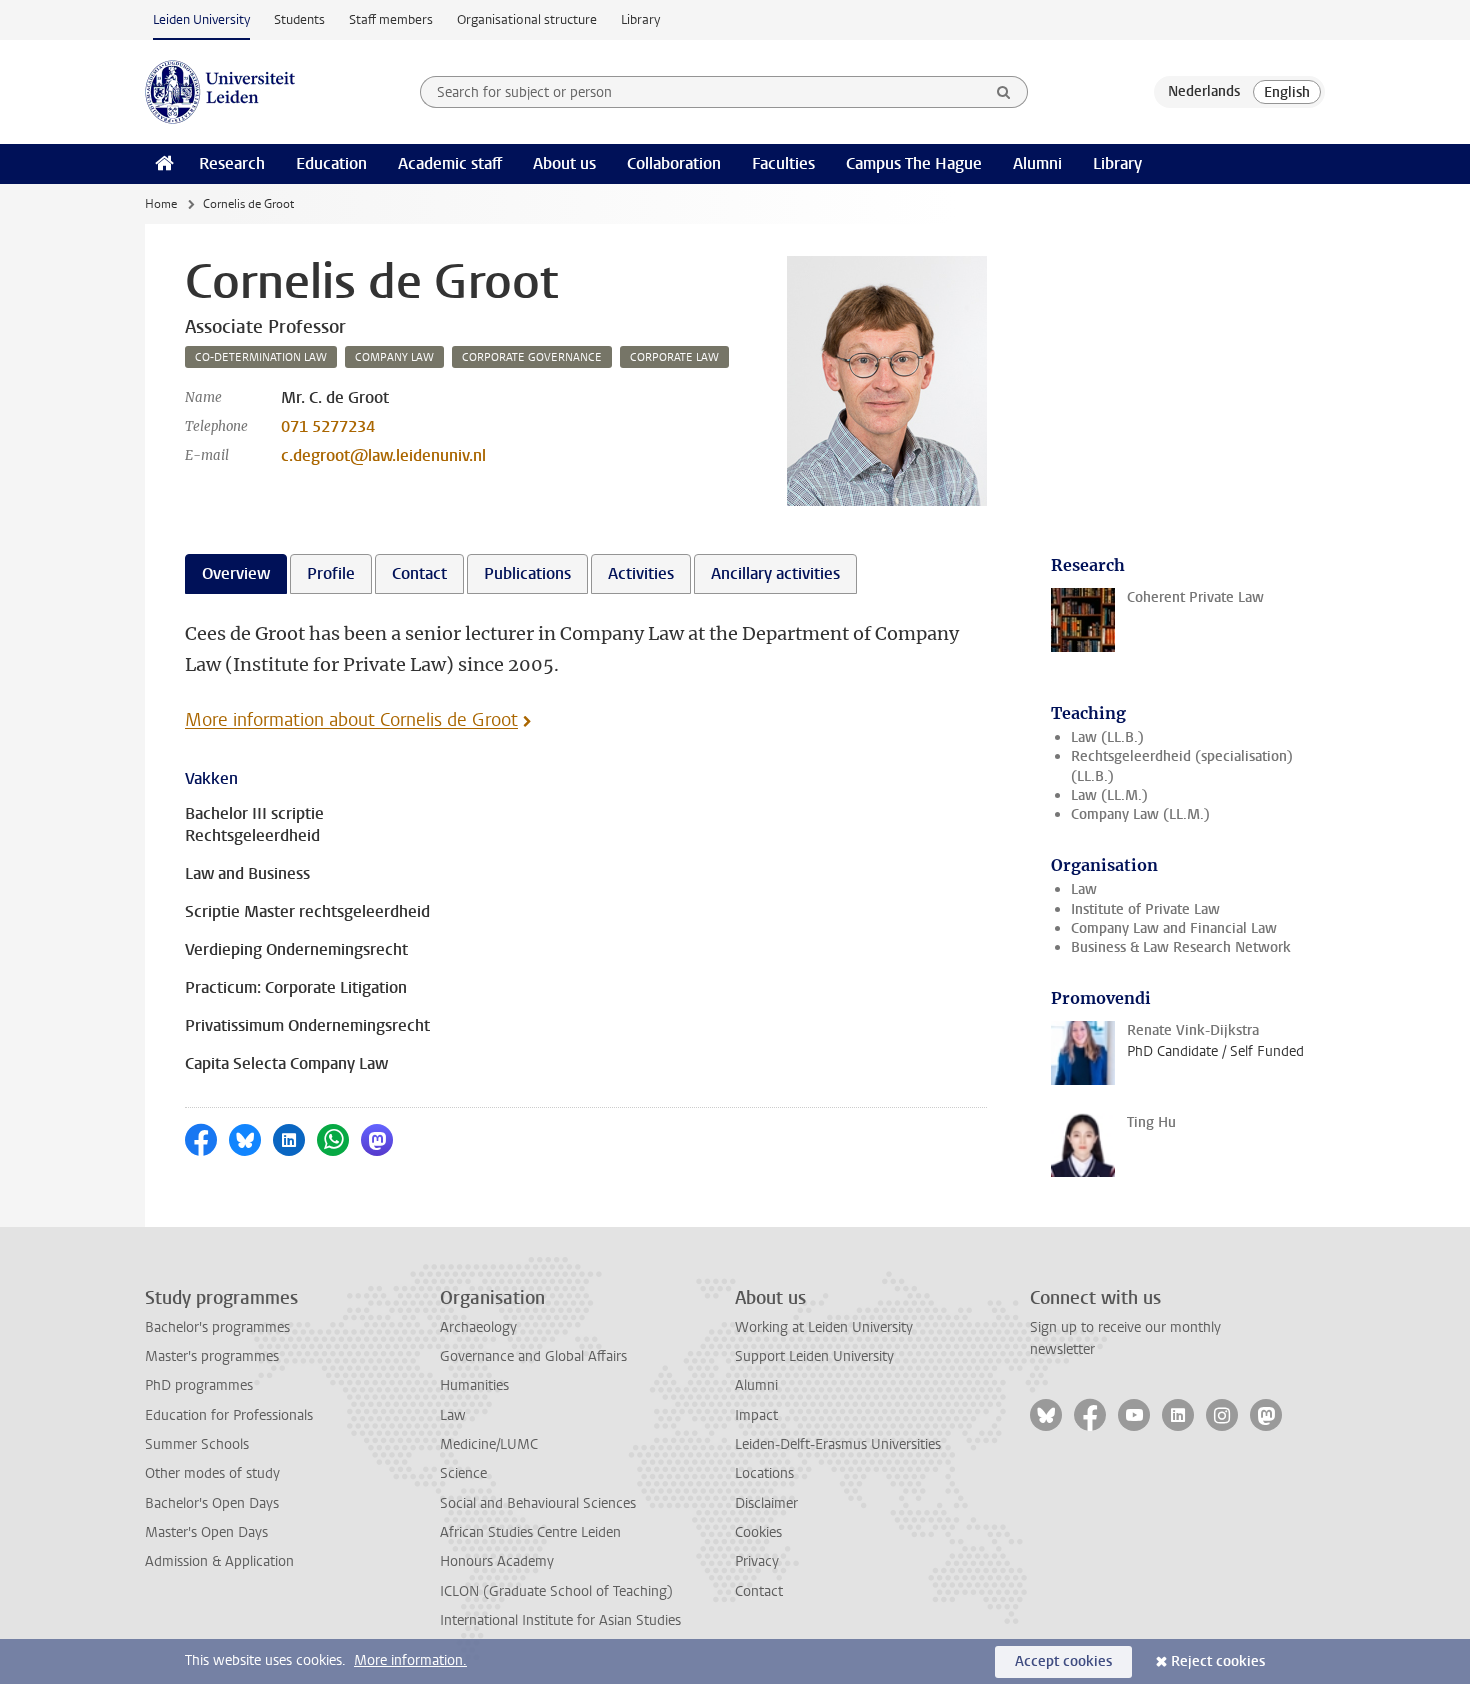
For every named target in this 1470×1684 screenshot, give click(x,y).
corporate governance (532, 357)
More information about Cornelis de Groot (351, 720)
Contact (759, 1591)
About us (564, 163)
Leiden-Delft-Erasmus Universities (838, 1444)
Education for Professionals (229, 1415)
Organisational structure (527, 19)
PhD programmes (199, 1385)
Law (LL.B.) (1107, 737)
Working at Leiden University (824, 1327)
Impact (756, 1415)
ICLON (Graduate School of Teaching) (556, 1591)
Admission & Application (219, 1561)
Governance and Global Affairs (533, 1356)
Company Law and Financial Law (1174, 928)
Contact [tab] (419, 573)
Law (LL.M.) (1109, 795)
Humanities (474, 1385)
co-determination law (261, 357)
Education (331, 163)
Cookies (758, 1532)
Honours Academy (497, 1561)
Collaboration (674, 163)
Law (1084, 889)
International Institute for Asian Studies (560, 1620)
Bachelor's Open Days (212, 1503)
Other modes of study (212, 1473)
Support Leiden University (814, 1356)
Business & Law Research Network (1181, 947)
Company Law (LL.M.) (1140, 814)
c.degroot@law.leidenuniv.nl (383, 455)
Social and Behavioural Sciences (538, 1503)
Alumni (1037, 163)
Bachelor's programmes (217, 1327)
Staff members (391, 19)
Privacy (757, 1561)
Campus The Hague (914, 163)
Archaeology (478, 1327)
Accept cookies (1063, 1661)
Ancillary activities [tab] (775, 573)
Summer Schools (197, 1444)
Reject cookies (1218, 1661)
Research (232, 163)
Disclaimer (766, 1503)
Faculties (783, 163)
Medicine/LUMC (489, 1444)
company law (394, 357)
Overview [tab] (236, 573)
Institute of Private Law (1145, 909)
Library (640, 19)
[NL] (1204, 92)
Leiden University (201, 19)
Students (299, 19)
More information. (410, 1660)
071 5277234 (328, 426)
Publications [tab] (527, 573)
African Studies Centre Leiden (530, 1532)
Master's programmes (212, 1356)
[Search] (1004, 92)
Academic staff (450, 163)
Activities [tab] (641, 573)
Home (161, 204)
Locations (764, 1473)
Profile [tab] (331, 573)
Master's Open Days (206, 1532)
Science (463, 1473)
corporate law (674, 357)
